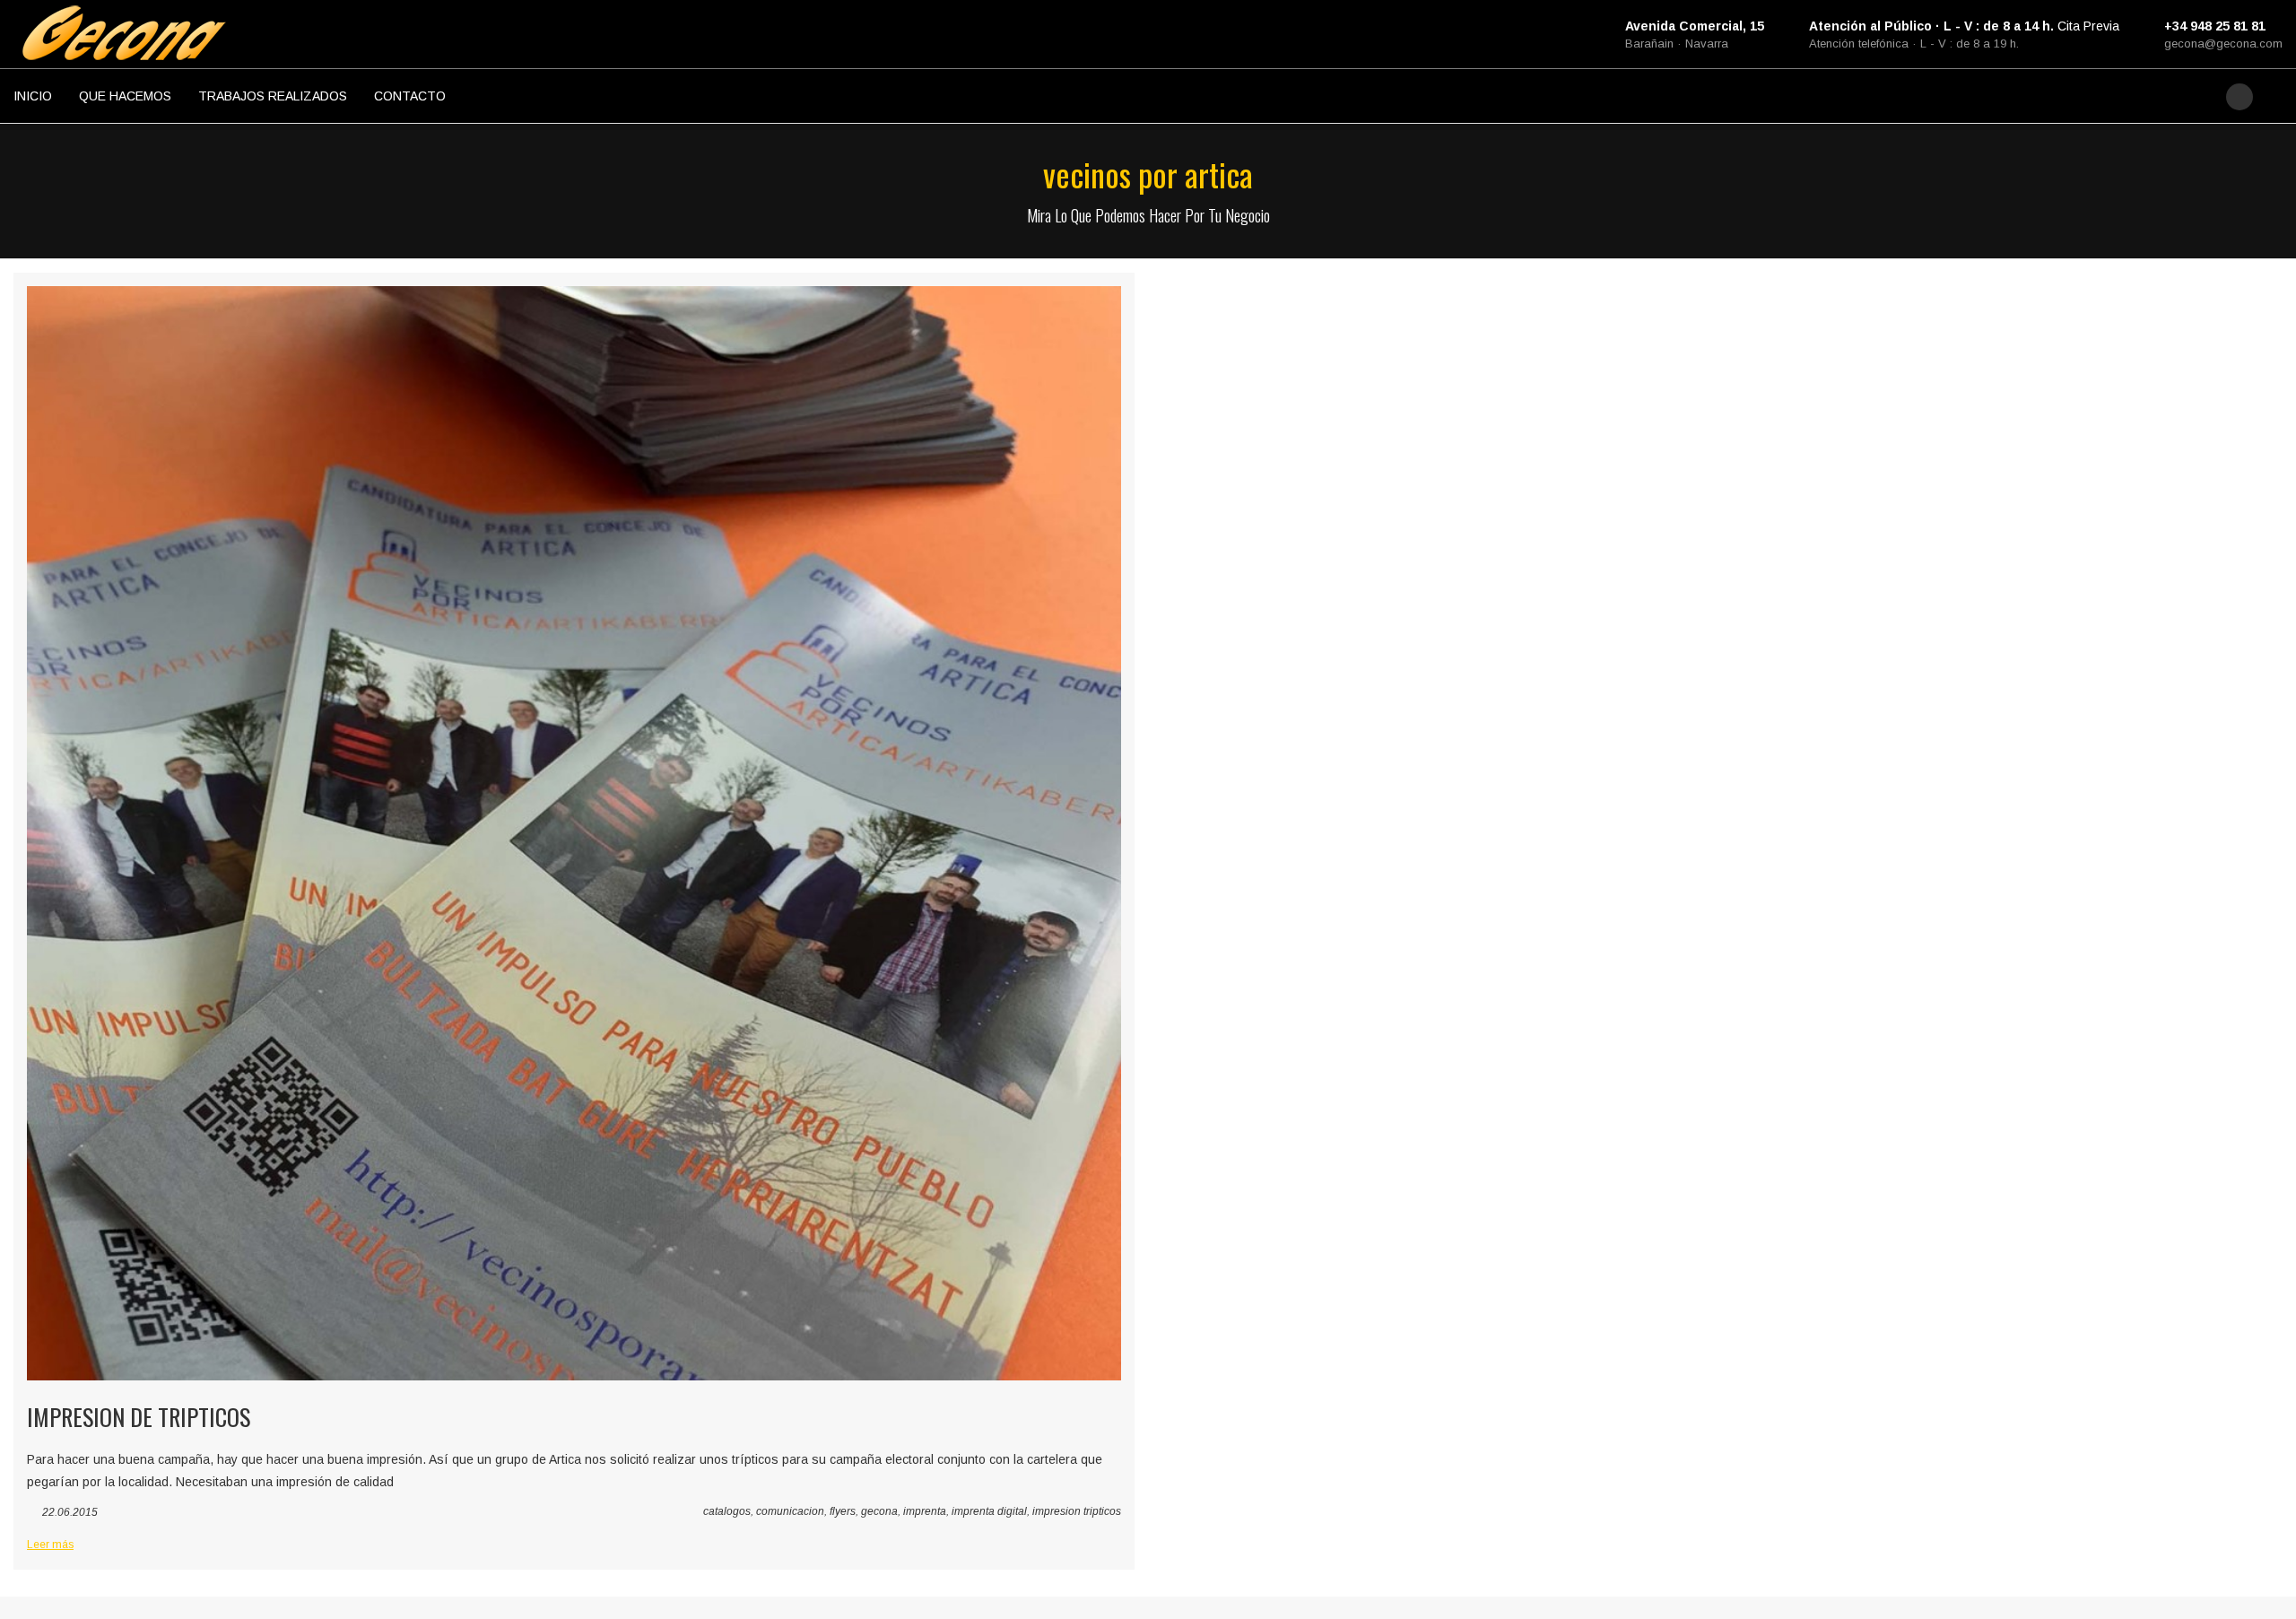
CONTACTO (410, 96)
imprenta (925, 1511)
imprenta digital (989, 1511)
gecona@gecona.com (2223, 44)
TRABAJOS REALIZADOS (273, 96)
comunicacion (790, 1511)
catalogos (727, 1511)
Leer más (50, 1545)
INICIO (33, 96)
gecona (879, 1511)
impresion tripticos (1077, 1511)
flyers (843, 1511)
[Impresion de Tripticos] (574, 833)
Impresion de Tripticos (139, 1417)
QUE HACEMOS (125, 96)
